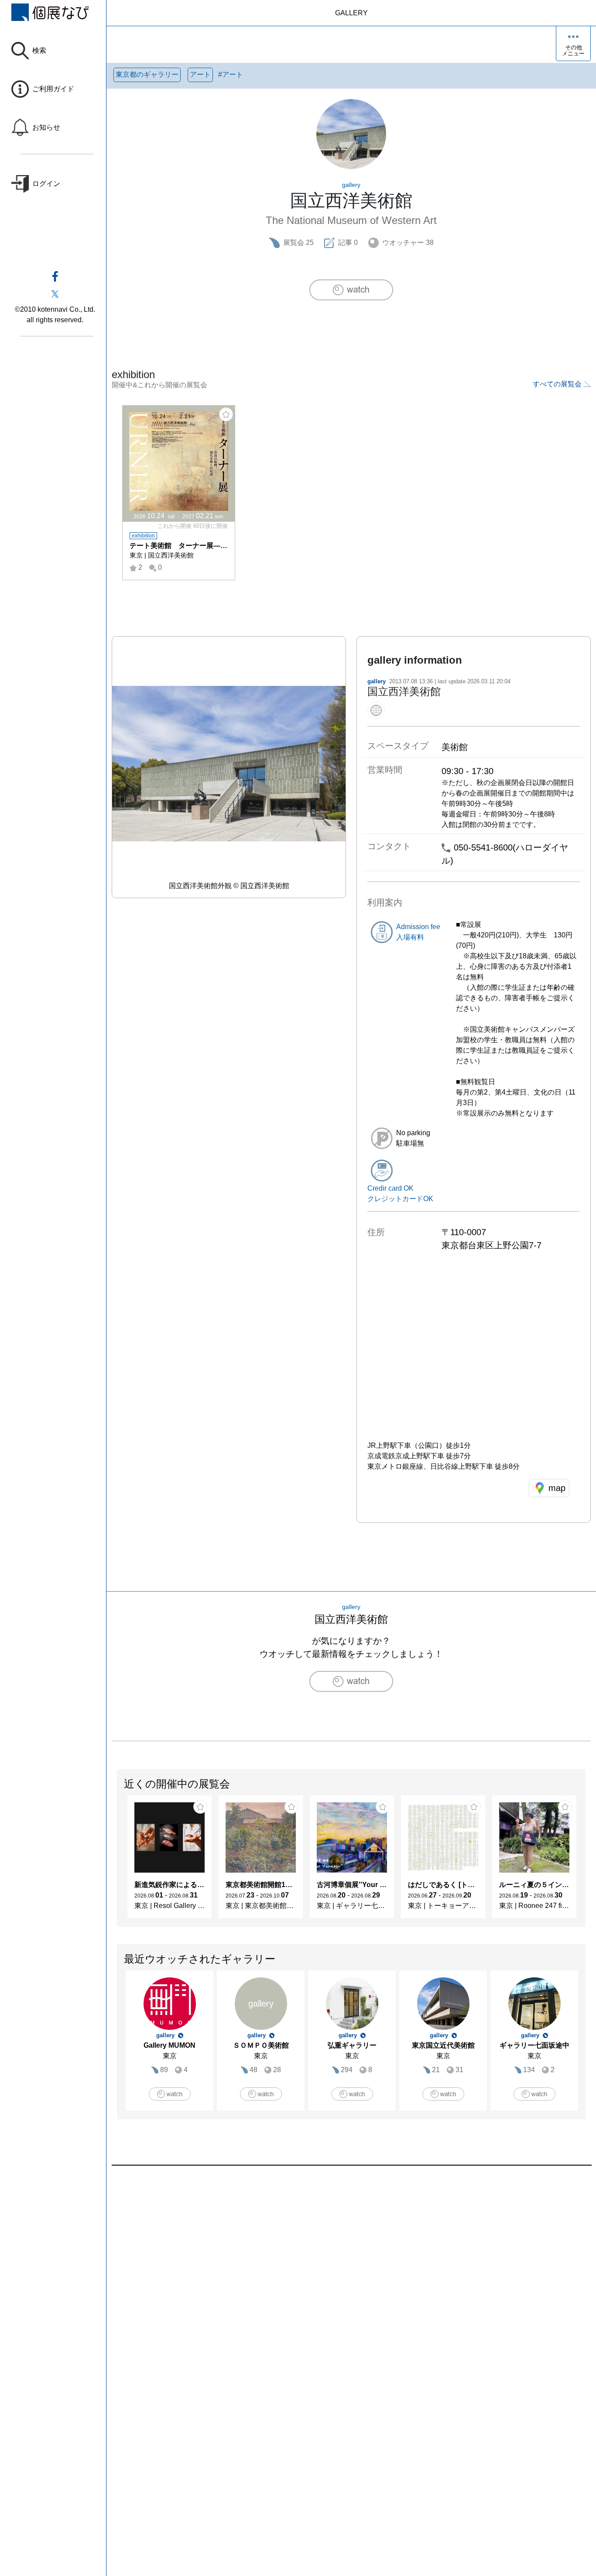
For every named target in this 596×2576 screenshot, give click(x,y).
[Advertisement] (351, 2265)
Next (585, 1861)
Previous (117, 1861)
